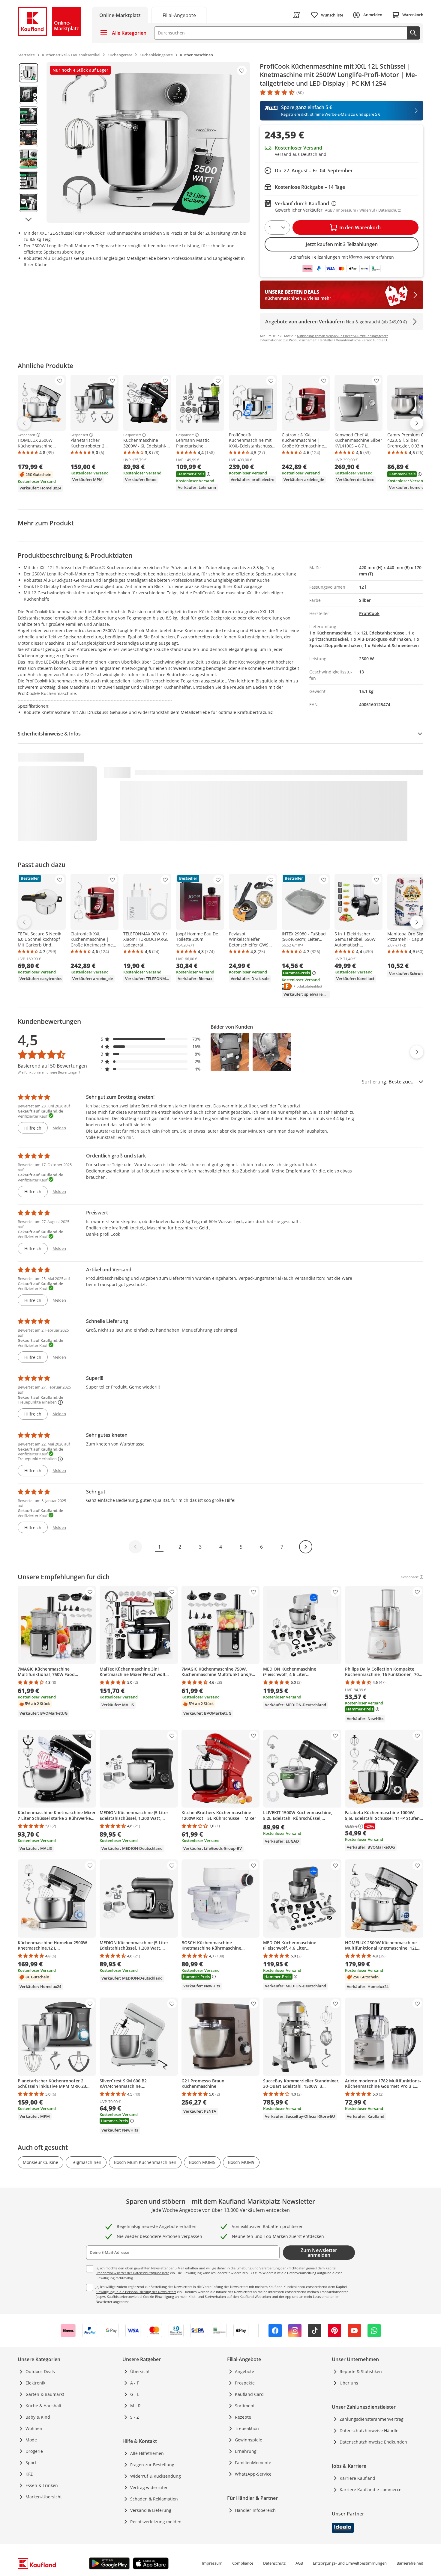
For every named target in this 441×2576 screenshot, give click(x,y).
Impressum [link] (212, 2563)
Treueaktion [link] (247, 2428)
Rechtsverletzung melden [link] (156, 2522)
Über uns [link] (349, 2383)
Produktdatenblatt (308, 986)
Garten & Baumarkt (45, 2394)
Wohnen (34, 2428)
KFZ (29, 2474)
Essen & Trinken (42, 2485)
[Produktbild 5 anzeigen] (28, 159)
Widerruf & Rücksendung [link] (156, 2476)
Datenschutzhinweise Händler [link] (370, 2430)
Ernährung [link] (246, 2451)
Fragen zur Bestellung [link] (152, 2465)
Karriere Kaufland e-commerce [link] (370, 2490)
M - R (135, 2406)
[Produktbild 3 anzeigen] (28, 116)
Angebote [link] (244, 2371)
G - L (135, 2394)
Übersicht (140, 2371)
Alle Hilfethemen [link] (147, 2453)
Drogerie (34, 2451)
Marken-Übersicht (44, 2497)
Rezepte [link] (243, 2417)
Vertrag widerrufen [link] (149, 2487)
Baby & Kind (38, 2417)
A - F (135, 2383)
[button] (151, 1039)
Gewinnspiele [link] (249, 2440)
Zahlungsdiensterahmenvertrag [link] (372, 2419)
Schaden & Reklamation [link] (154, 2499)
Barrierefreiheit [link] (410, 2563)
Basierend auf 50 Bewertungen (52, 1066)
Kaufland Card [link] (249, 2394)
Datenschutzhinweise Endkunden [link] (373, 2442)
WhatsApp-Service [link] (253, 2474)
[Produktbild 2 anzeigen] (28, 94)
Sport (31, 2463)
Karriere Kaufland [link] (357, 2478)
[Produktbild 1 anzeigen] (28, 73)
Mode (31, 2440)
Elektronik (35, 2383)
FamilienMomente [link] (253, 2463)
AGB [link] (299, 2563)
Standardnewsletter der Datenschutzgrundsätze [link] (132, 2273)
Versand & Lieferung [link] (151, 2510)
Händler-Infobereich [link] (255, 2510)
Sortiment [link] (245, 2406)
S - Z (135, 2417)
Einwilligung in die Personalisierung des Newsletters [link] (136, 2292)
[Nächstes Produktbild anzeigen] (28, 219)
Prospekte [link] (245, 2383)
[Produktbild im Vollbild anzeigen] (148, 142)
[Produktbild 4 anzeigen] (28, 138)
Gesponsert (27, 435)
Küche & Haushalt (43, 2406)
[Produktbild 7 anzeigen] (28, 202)
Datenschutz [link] (274, 2563)
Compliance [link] (243, 2563)
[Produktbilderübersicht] (28, 142)
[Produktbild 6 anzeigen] (28, 181)
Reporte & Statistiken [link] (361, 2371)
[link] (179, 15)
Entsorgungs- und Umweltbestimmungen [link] (350, 2563)
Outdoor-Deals (40, 2371)
